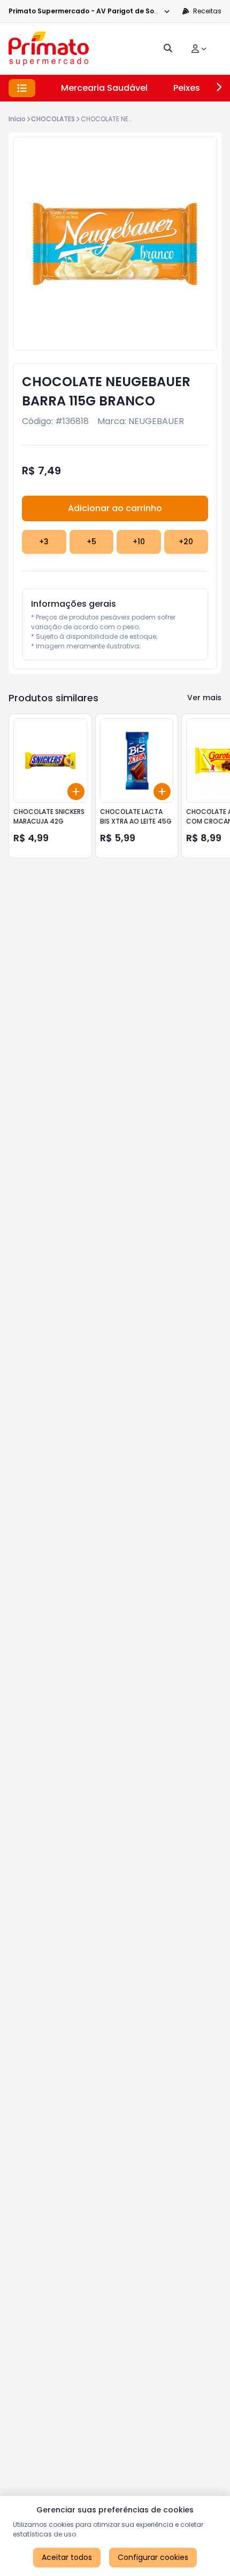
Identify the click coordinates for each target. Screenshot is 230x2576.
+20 (186, 542)
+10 (139, 542)
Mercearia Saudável (104, 88)
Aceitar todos (67, 2557)
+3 (44, 542)
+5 (91, 542)
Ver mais (204, 698)
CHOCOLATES (53, 119)
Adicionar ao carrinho (115, 508)
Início (17, 119)
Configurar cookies (153, 2557)
